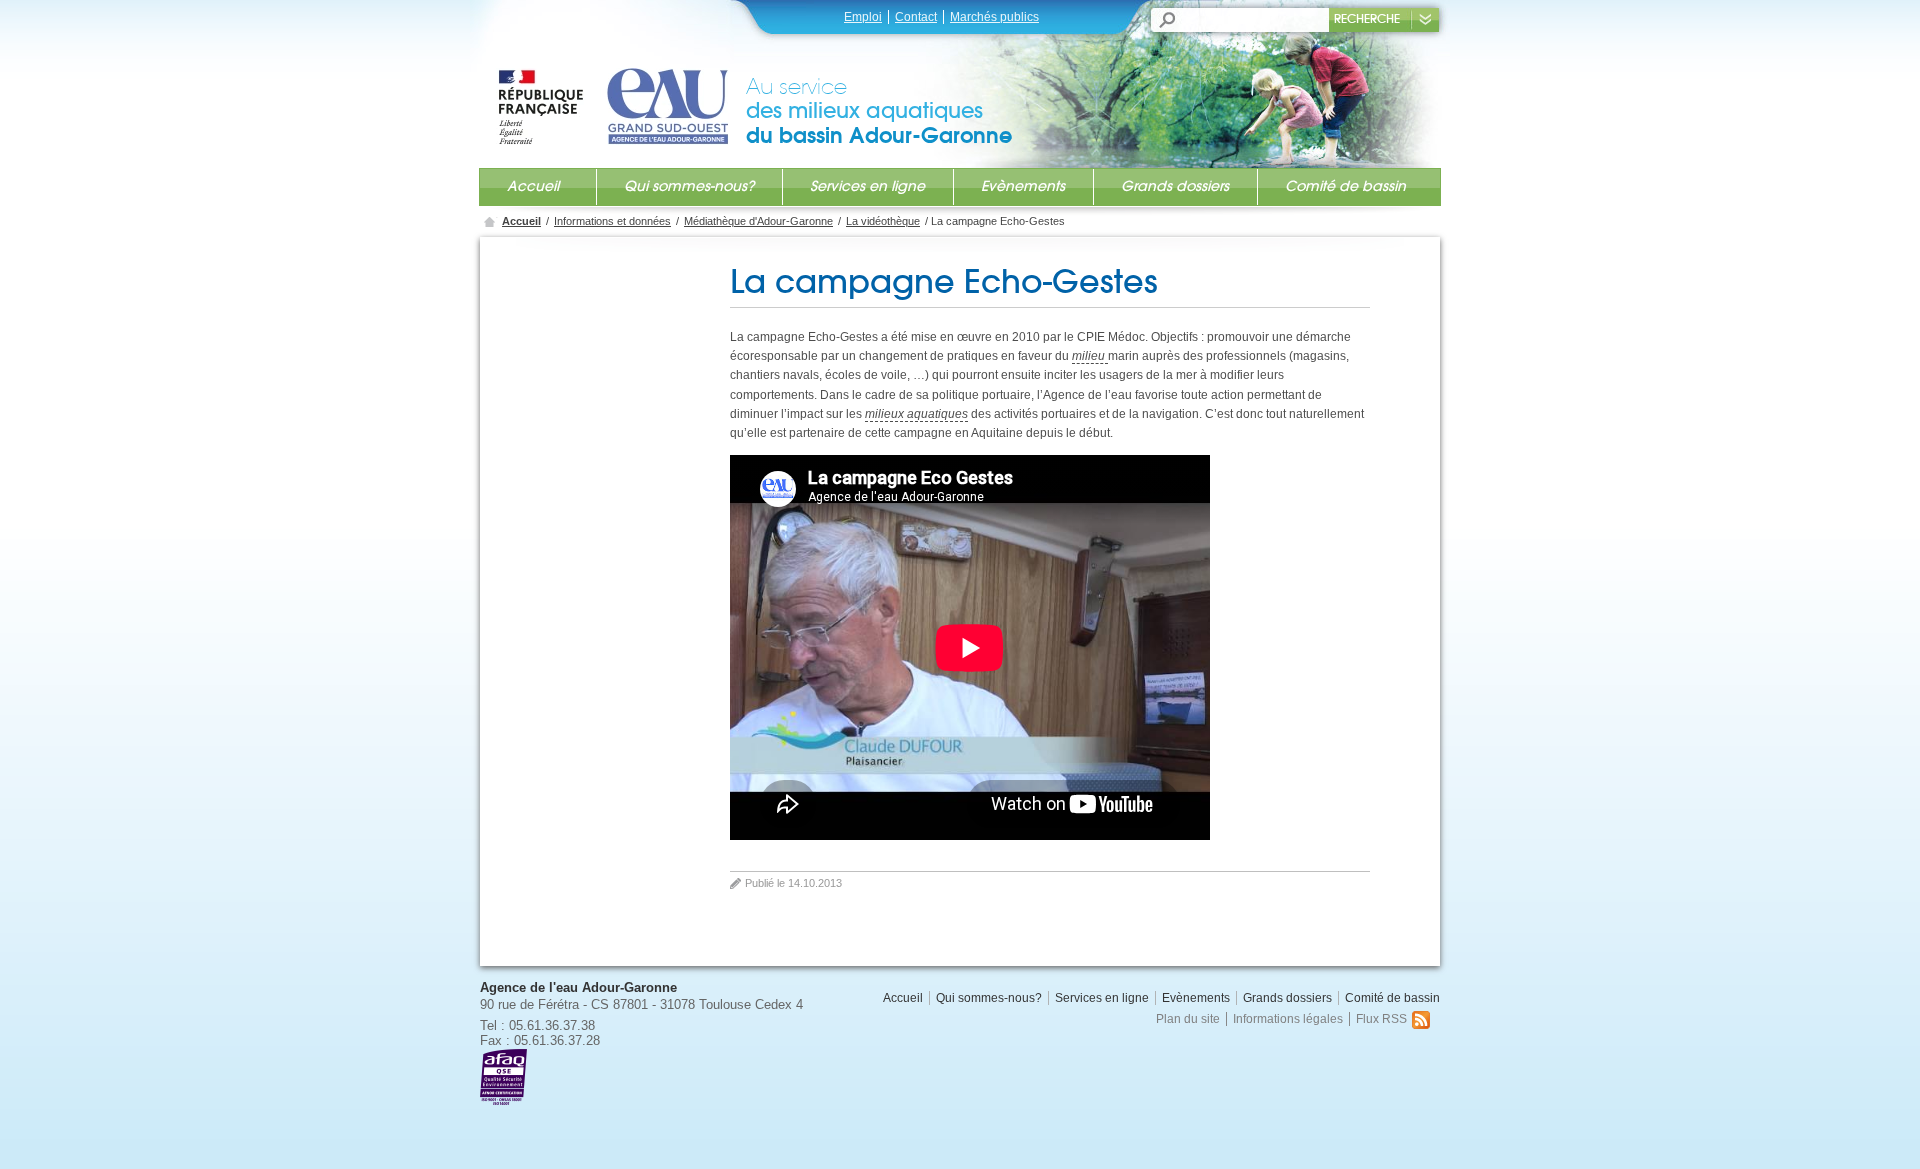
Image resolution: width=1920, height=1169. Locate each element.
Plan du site (1188, 1019)
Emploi (863, 17)
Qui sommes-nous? (689, 186)
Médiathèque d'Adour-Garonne (758, 221)
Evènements (1023, 186)
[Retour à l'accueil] (621, 87)
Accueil (533, 186)
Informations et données (612, 221)
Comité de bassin (1345, 186)
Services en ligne (867, 186)
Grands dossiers (1175, 186)
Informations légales (1288, 1019)
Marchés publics (994, 17)
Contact (916, 17)
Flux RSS (1381, 1019)
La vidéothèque (883, 221)
